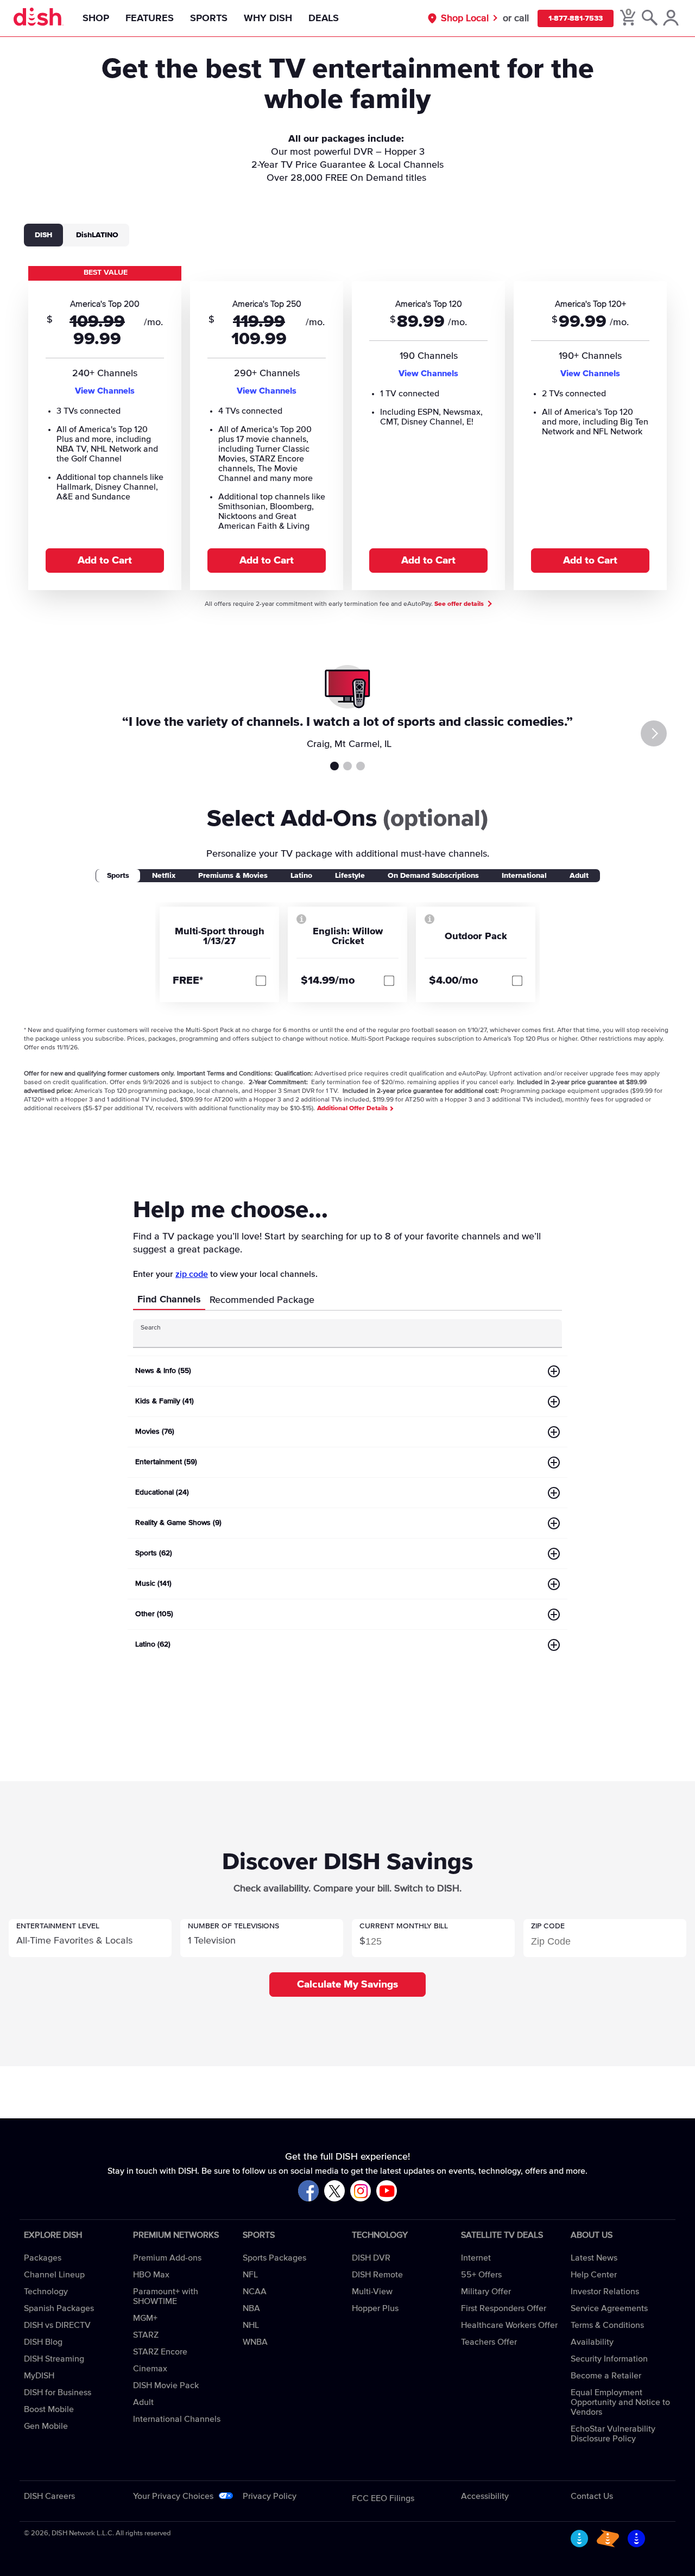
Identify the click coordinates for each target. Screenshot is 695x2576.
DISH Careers (49, 2496)
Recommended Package (262, 1300)
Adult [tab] (579, 876)
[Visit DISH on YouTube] (387, 2191)
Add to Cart (105, 561)
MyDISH (39, 2376)
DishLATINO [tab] (97, 235)
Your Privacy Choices (173, 2496)
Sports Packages (274, 2258)
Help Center (594, 2275)
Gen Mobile (46, 2426)
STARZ (146, 2335)
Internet (476, 2258)
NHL (251, 2325)
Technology (46, 2292)
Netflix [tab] (164, 876)
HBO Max (151, 2275)
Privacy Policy (270, 2496)
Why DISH (268, 18)
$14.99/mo (328, 980)
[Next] (654, 733)
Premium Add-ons (167, 2258)
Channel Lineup (54, 2275)
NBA (251, 2308)
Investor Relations (605, 2292)
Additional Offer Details (353, 1109)
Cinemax (150, 2369)
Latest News (594, 2258)
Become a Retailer (606, 2376)
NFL (250, 2275)
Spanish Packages (59, 2308)
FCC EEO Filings (383, 2498)
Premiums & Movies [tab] (233, 876)
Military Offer (486, 2292)
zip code (192, 1274)
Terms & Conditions (607, 2325)
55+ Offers (481, 2275)
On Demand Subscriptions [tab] (433, 876)
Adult (143, 2402)
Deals (324, 18)
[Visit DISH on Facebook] (308, 2191)
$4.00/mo (454, 980)
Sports (209, 18)
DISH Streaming (54, 2359)
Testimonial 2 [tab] (347, 766)
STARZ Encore (160, 2352)
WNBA (255, 2342)
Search (151, 1328)
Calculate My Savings (347, 1985)
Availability (592, 2342)
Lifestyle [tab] (350, 876)
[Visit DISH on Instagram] (361, 2191)
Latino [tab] (301, 876)
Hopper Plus (375, 2308)
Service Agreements (609, 2308)
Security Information (609, 2359)
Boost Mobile (49, 2409)
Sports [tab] (118, 876)
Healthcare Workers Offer (509, 2325)
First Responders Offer (504, 2308)
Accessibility (485, 2496)
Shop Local (465, 18)
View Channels (105, 391)
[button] (90, 1938)
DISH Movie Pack (166, 2385)
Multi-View (372, 2292)
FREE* (188, 980)
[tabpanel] (347, 427)
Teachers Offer (489, 2342)
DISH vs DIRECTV (57, 2325)
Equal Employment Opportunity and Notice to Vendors (620, 2402)
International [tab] (524, 876)
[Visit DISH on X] (334, 2191)
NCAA (255, 2292)
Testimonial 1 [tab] (334, 766)
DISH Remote (377, 2275)
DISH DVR (371, 2258)
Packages (43, 2258)
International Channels (177, 2419)
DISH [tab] (43, 235)
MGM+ (145, 2318)
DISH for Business (58, 2393)
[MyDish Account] (671, 18)
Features (150, 18)
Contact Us (592, 2496)
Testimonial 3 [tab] (361, 766)
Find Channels (169, 1300)
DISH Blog (43, 2342)
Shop (96, 18)
